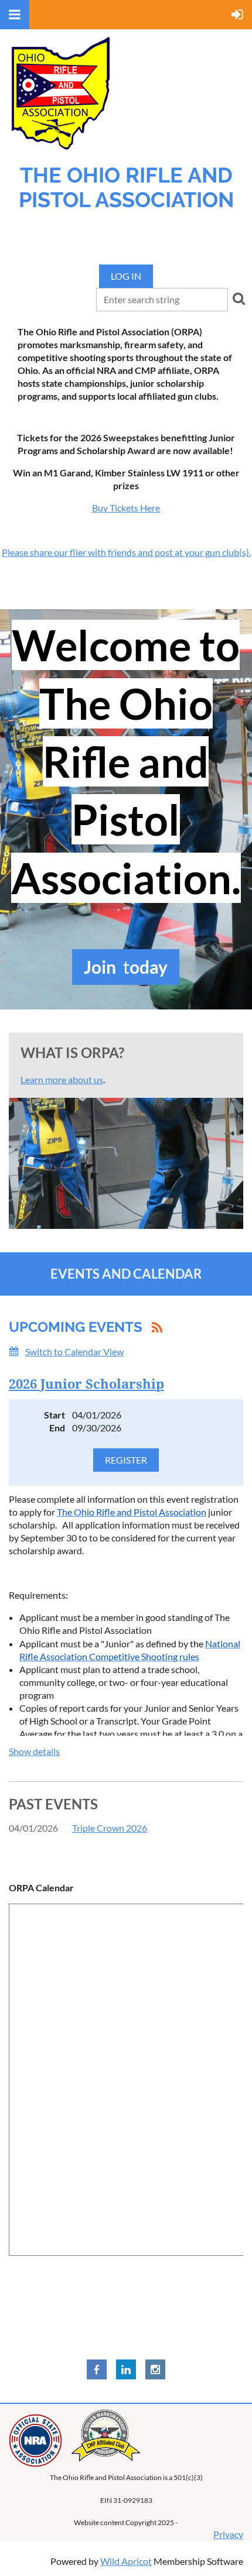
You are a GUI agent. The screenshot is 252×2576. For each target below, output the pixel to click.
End (57, 1428)
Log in (126, 276)
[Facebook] (97, 2369)
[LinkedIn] (126, 2369)
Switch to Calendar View (74, 1351)
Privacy (228, 2534)
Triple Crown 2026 (110, 1828)
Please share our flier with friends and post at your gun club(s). (126, 552)
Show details (34, 1751)
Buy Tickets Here (126, 508)
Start (55, 1415)
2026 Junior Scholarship (86, 1384)
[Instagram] (155, 2369)
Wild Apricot (126, 2561)
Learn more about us (62, 1079)
